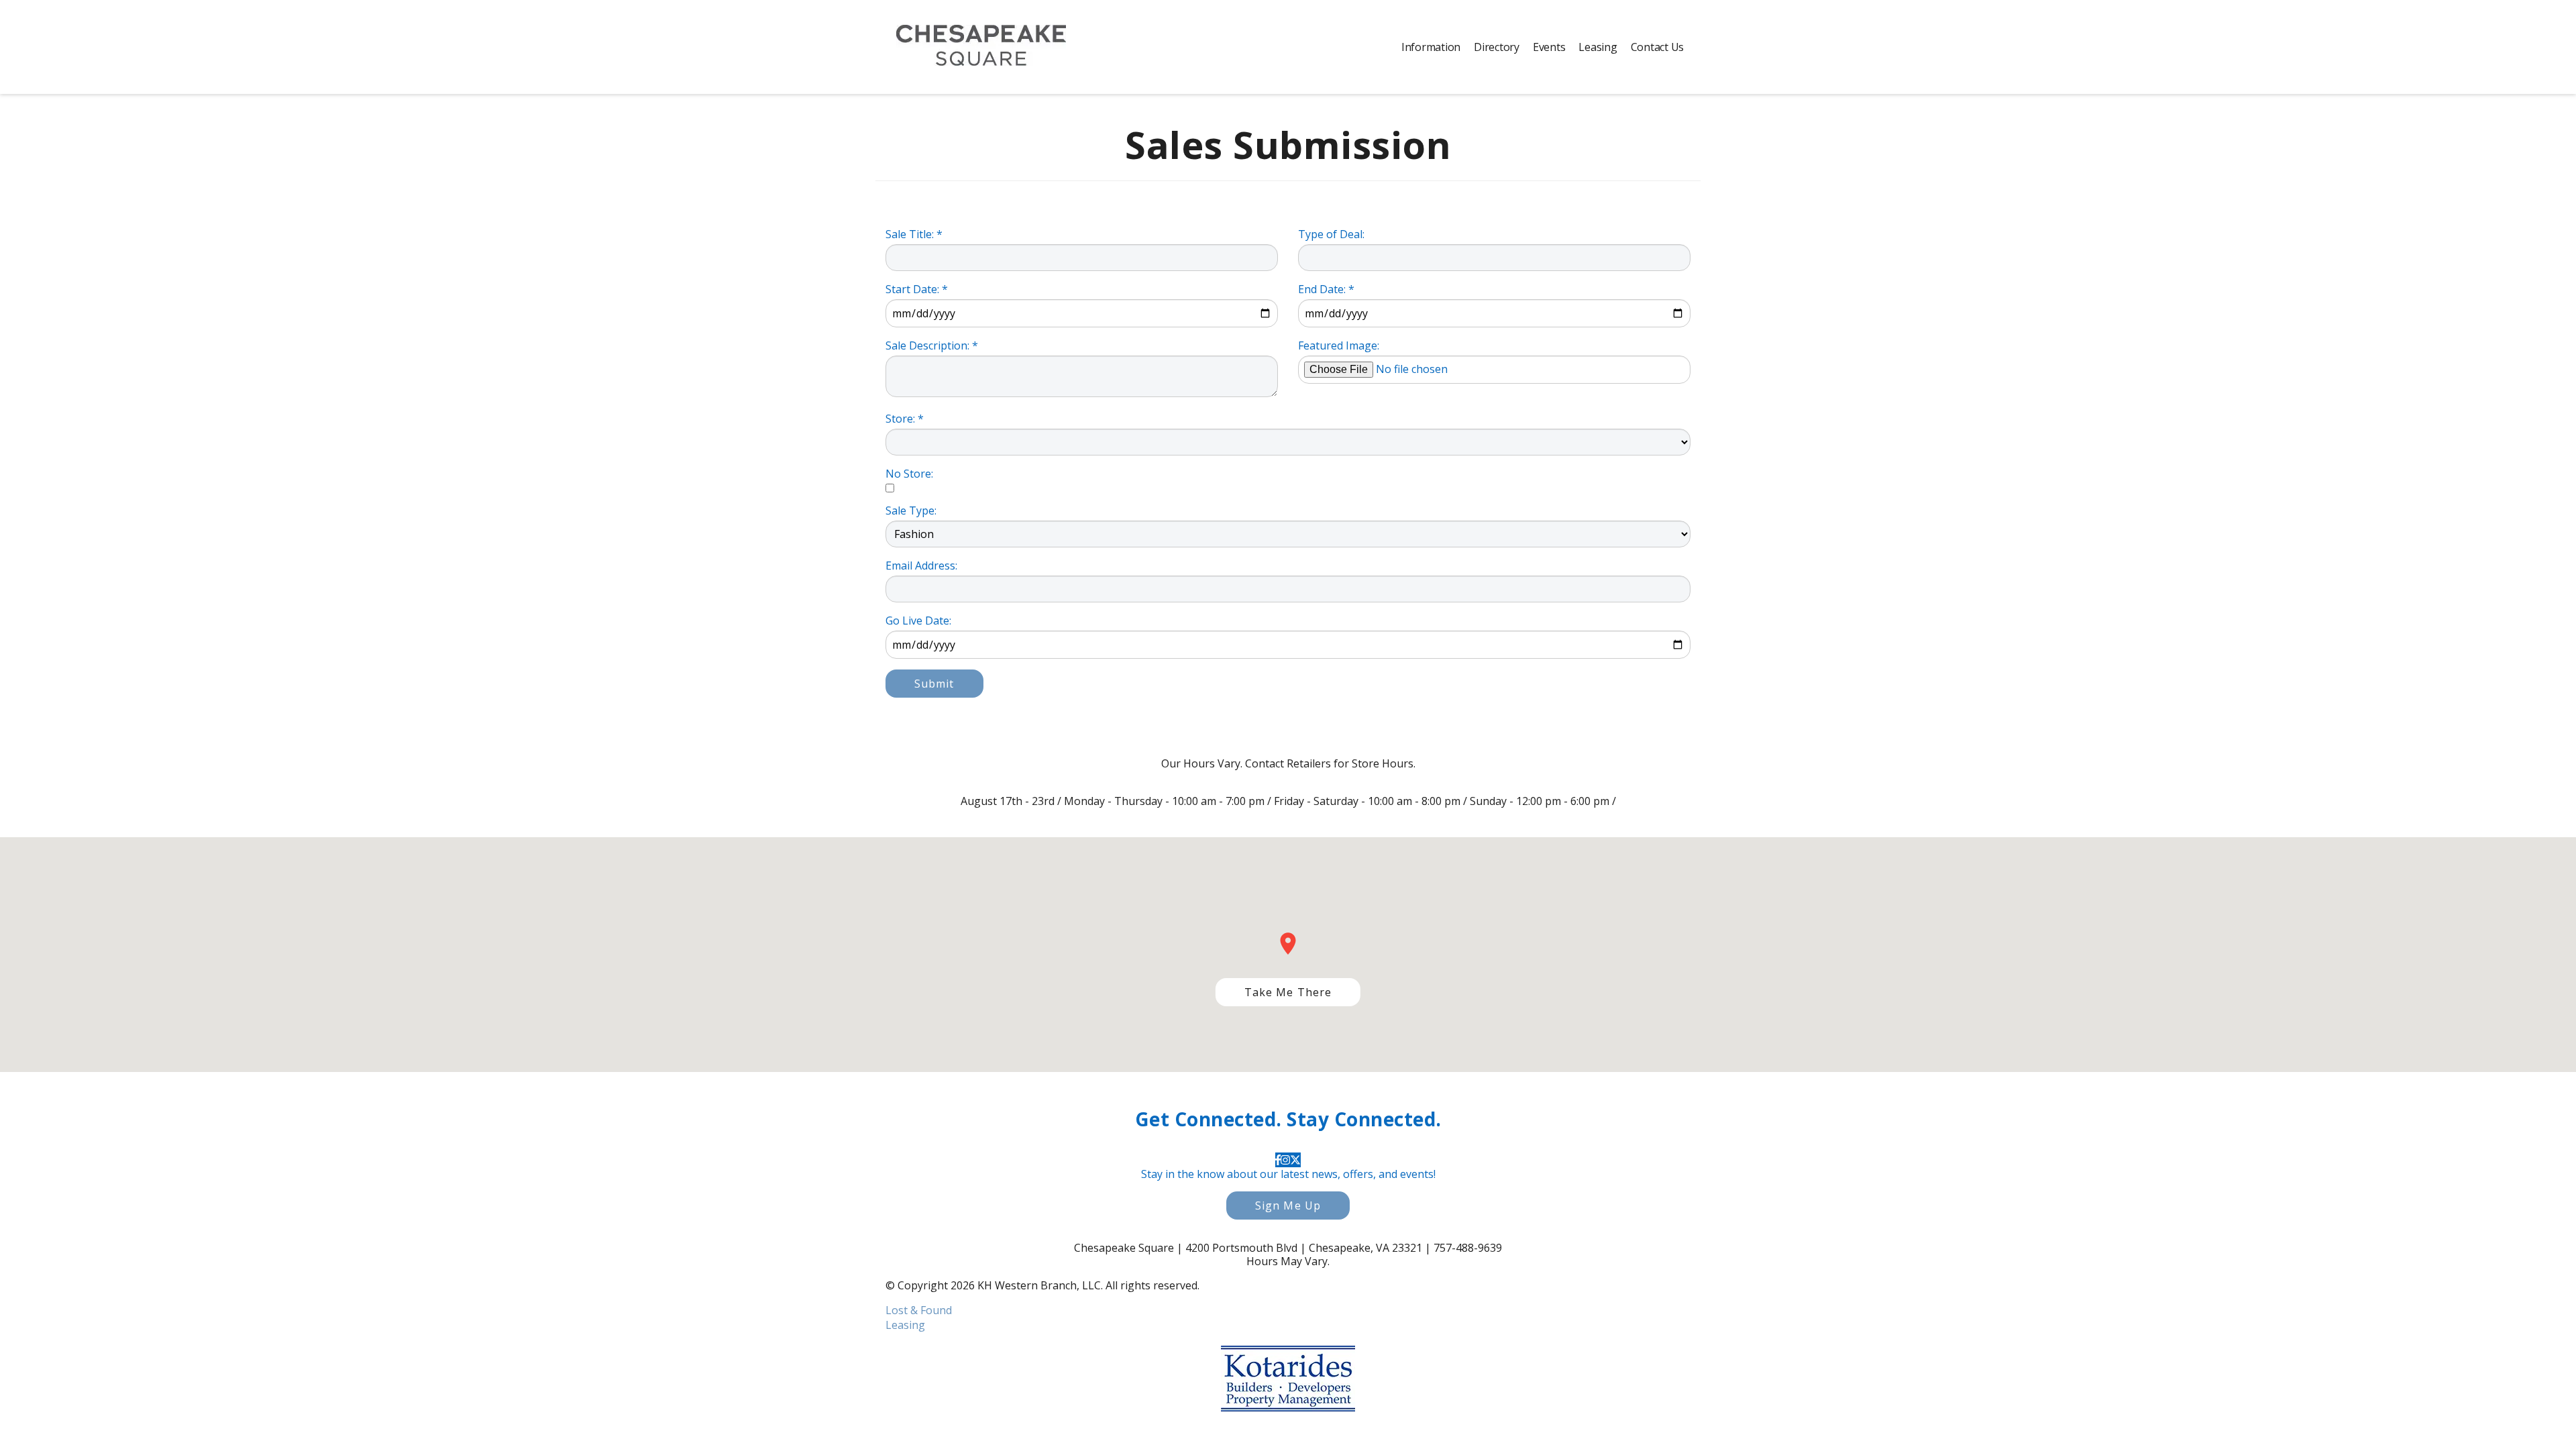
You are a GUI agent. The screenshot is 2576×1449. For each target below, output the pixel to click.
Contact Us (1658, 47)
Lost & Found (919, 1310)
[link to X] (1295, 1160)
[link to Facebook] (1278, 1160)
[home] (981, 47)
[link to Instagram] (1285, 1160)
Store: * (905, 419)
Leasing (1598, 47)
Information (1431, 47)
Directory (1497, 47)
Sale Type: (911, 511)
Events (1549, 47)
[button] (1288, 992)
